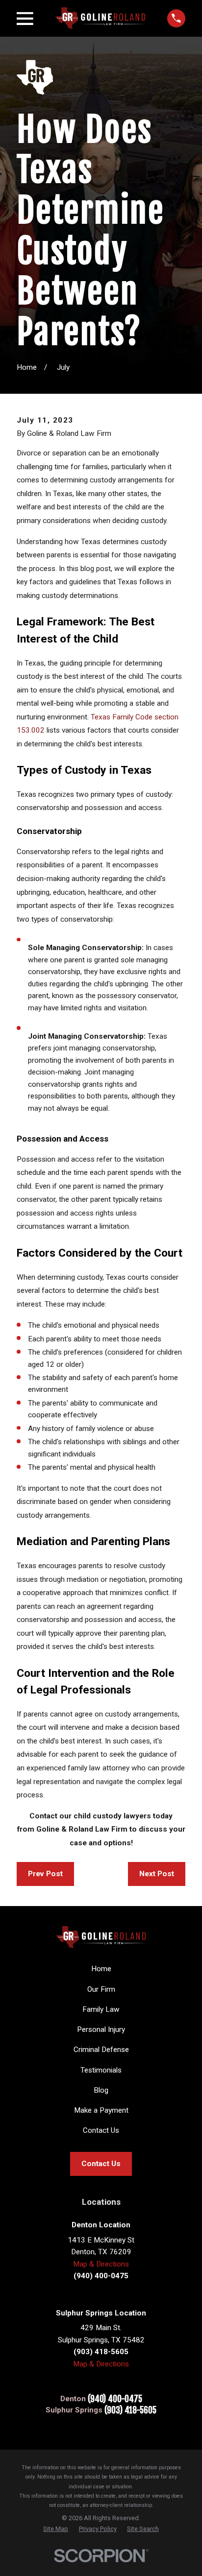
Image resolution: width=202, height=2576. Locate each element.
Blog (101, 2090)
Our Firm (101, 1989)
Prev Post (45, 1874)
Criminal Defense (101, 2050)
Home (101, 1969)
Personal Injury (101, 2029)
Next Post (157, 1874)
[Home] (100, 18)
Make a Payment (101, 2110)
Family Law (101, 2009)
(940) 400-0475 (115, 2399)
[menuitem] (56, 2529)
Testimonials (101, 2070)
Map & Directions (101, 2264)
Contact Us (101, 2130)
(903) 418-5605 (130, 2410)
